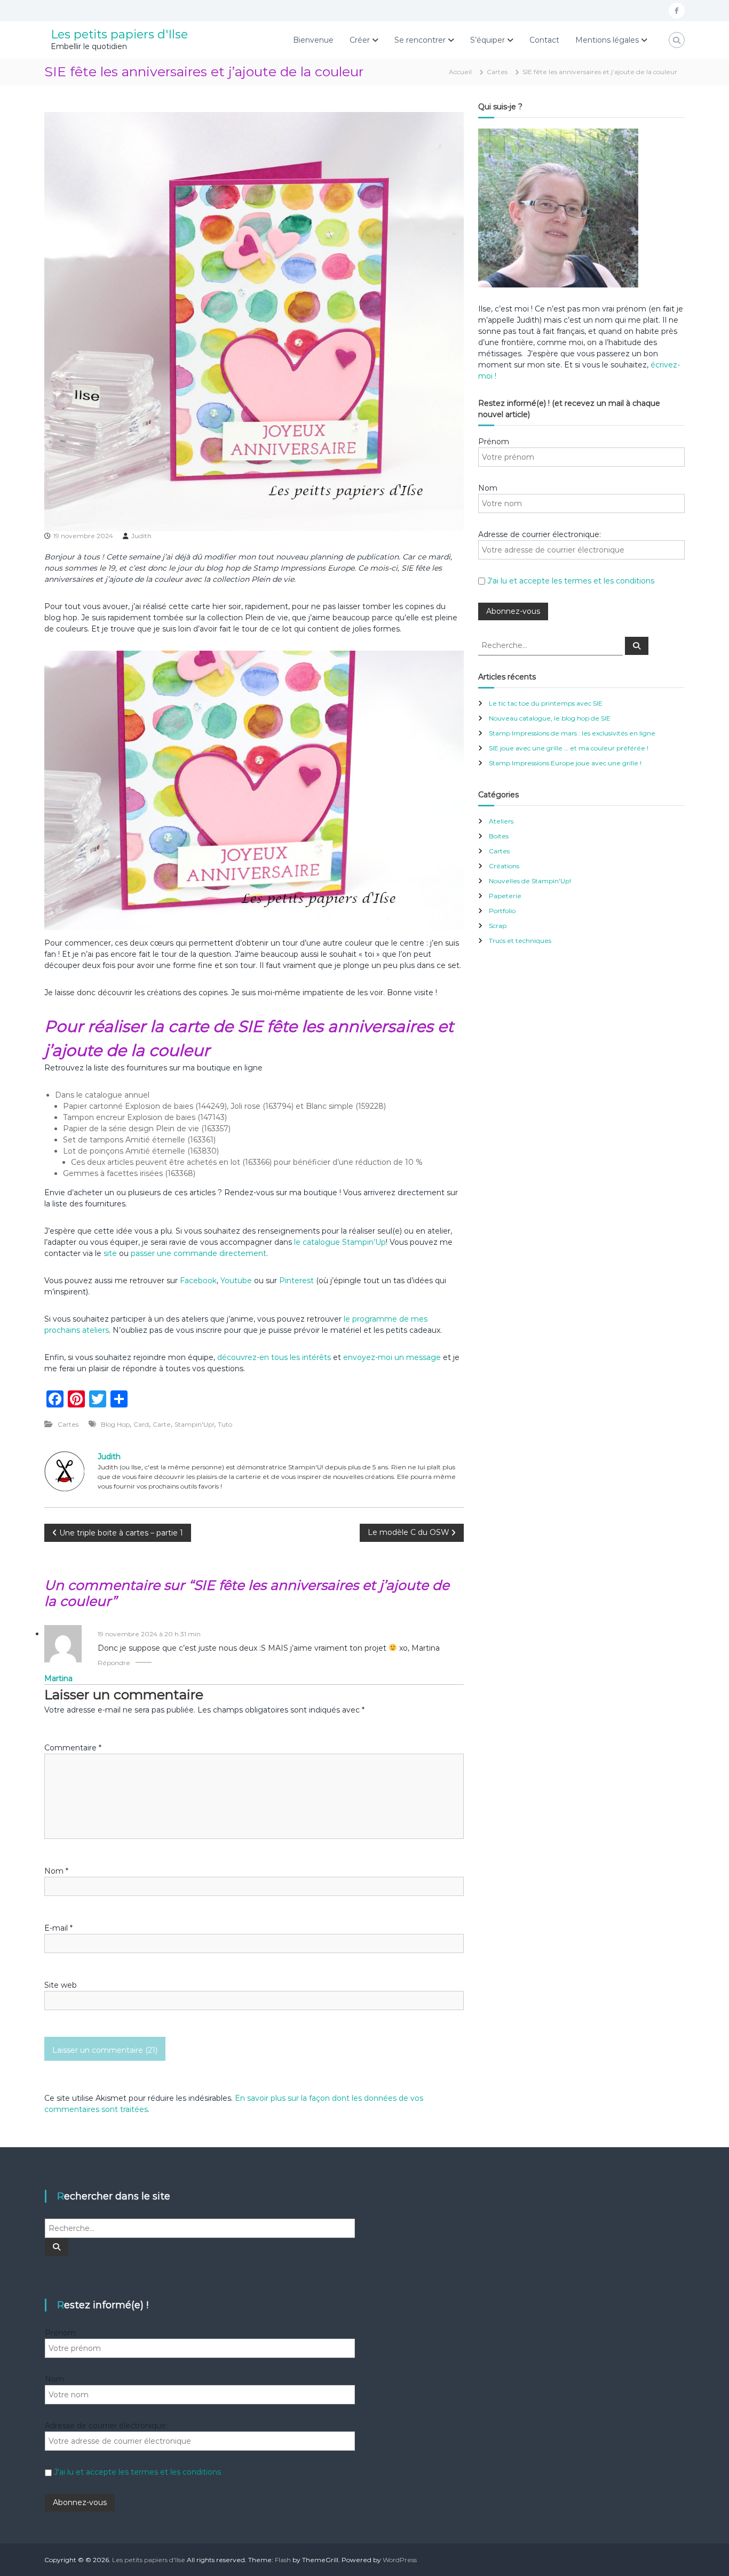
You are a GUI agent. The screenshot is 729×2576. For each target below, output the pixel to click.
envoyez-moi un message (392, 1357)
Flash (283, 2560)
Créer (360, 40)
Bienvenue (313, 40)
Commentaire (73, 1748)
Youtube (236, 1281)
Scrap (498, 926)
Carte (162, 1424)
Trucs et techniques (520, 941)
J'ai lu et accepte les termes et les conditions (571, 581)
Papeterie (505, 896)
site (110, 1253)
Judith (141, 536)
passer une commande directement (199, 1253)
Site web (61, 1985)
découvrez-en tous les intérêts (274, 1357)
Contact (544, 40)
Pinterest (298, 1281)
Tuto (225, 1424)
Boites (499, 836)
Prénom (494, 442)
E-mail (58, 1928)
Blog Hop (115, 1424)
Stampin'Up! (194, 1424)
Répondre (114, 1663)
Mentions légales (607, 40)
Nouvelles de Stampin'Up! (530, 881)
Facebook (198, 1281)
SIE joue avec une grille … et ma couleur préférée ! (569, 748)
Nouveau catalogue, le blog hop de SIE (550, 718)
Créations (504, 866)
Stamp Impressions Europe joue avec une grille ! (565, 763)
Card (141, 1424)
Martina (58, 1678)
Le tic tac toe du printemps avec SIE (546, 703)
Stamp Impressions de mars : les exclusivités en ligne (572, 733)
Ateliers (501, 821)
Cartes (497, 72)
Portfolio (502, 911)
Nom (56, 1871)
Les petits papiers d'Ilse (119, 34)
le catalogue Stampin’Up (340, 1242)
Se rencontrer (420, 40)
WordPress (400, 2560)
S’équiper (488, 40)
